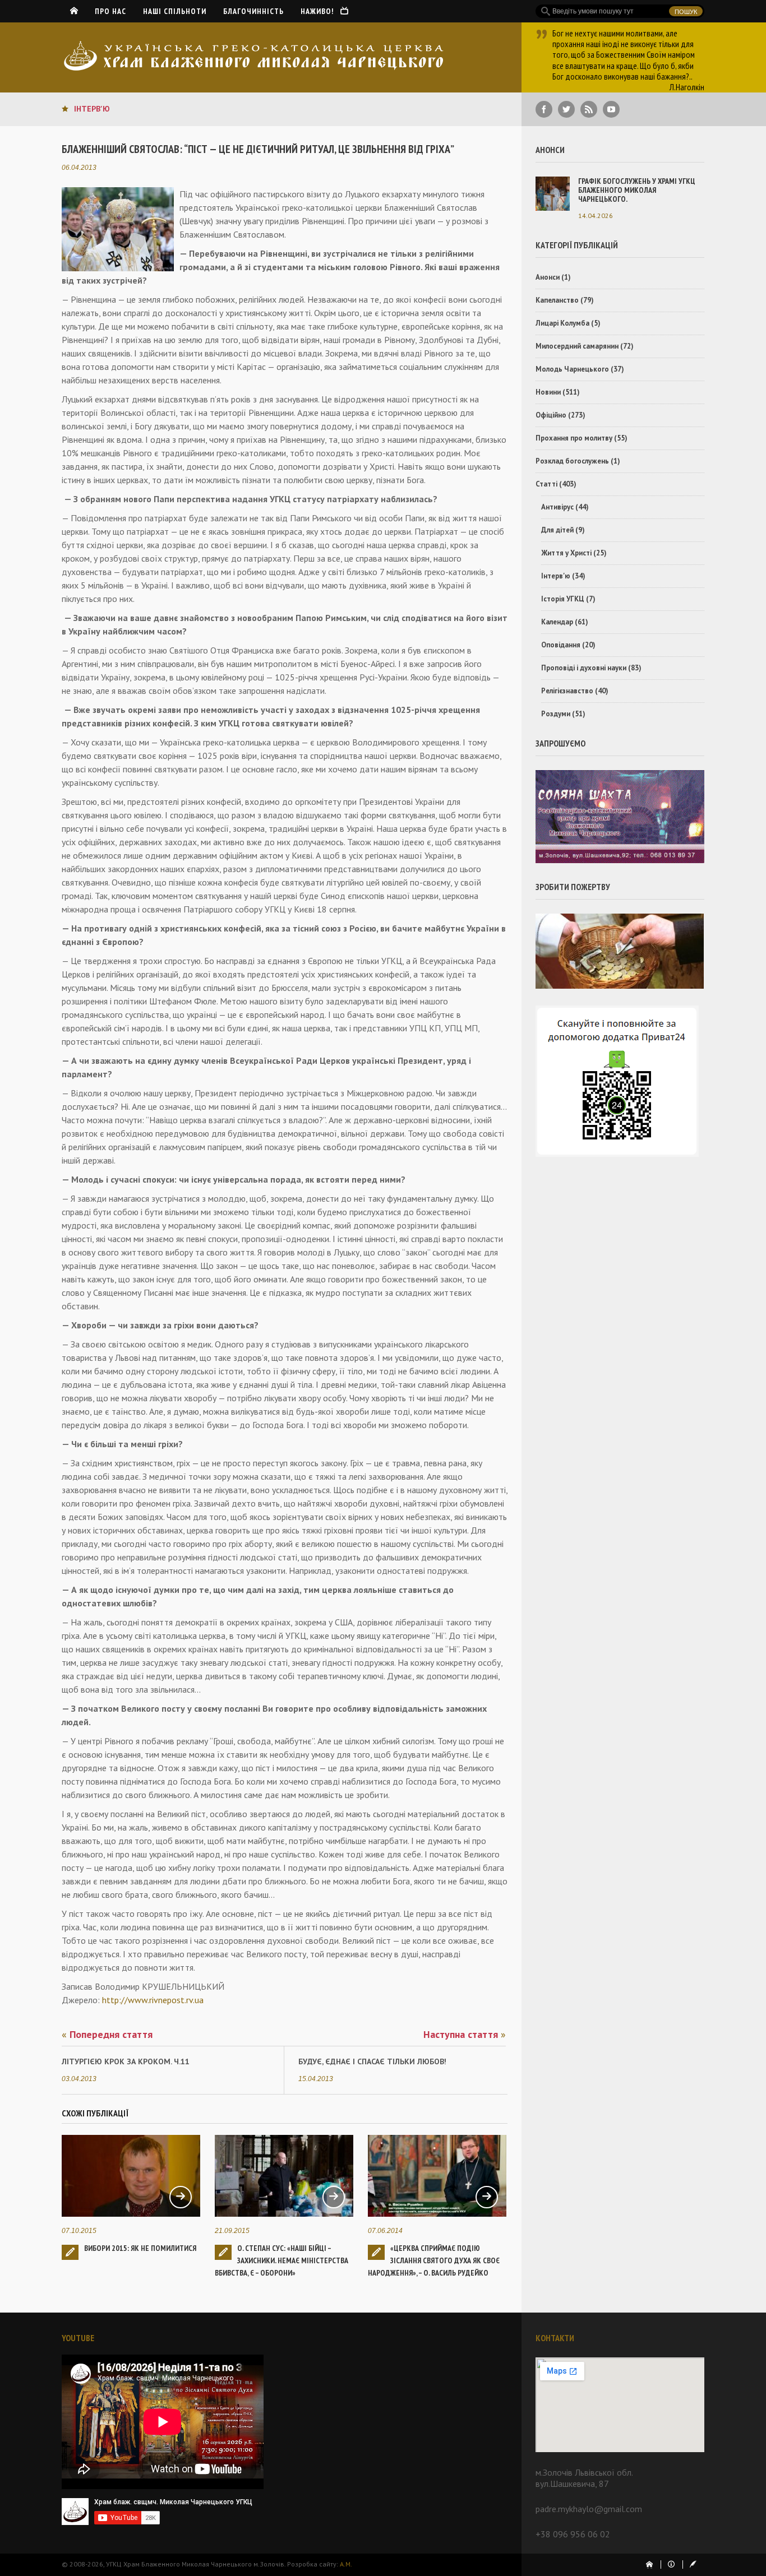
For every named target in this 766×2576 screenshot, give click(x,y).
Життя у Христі (566, 553)
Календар (557, 622)
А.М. (346, 2564)
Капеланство (557, 300)
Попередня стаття (107, 2035)
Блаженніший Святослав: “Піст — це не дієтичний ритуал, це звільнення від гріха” (258, 149)
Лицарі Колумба (562, 323)
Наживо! (320, 11)
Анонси (548, 277)
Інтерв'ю (92, 109)
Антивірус (557, 507)
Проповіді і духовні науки (584, 668)
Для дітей (557, 530)
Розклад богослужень (572, 461)
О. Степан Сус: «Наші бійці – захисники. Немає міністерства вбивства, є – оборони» (282, 2260)
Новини (548, 392)
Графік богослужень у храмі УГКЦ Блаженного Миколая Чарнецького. (637, 190)
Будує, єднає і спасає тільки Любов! (372, 2061)
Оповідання (561, 645)
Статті (546, 484)
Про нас (110, 11)
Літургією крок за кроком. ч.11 (126, 2061)
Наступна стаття (465, 2035)
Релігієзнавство (567, 691)
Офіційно (551, 415)
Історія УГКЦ (563, 599)
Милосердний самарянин (577, 346)
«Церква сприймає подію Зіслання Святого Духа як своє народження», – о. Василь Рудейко (434, 2260)
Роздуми (556, 714)
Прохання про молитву (574, 438)
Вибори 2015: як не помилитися (140, 2248)
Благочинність (253, 11)
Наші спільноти (175, 11)
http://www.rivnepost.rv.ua (153, 2000)
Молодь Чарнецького (572, 369)
